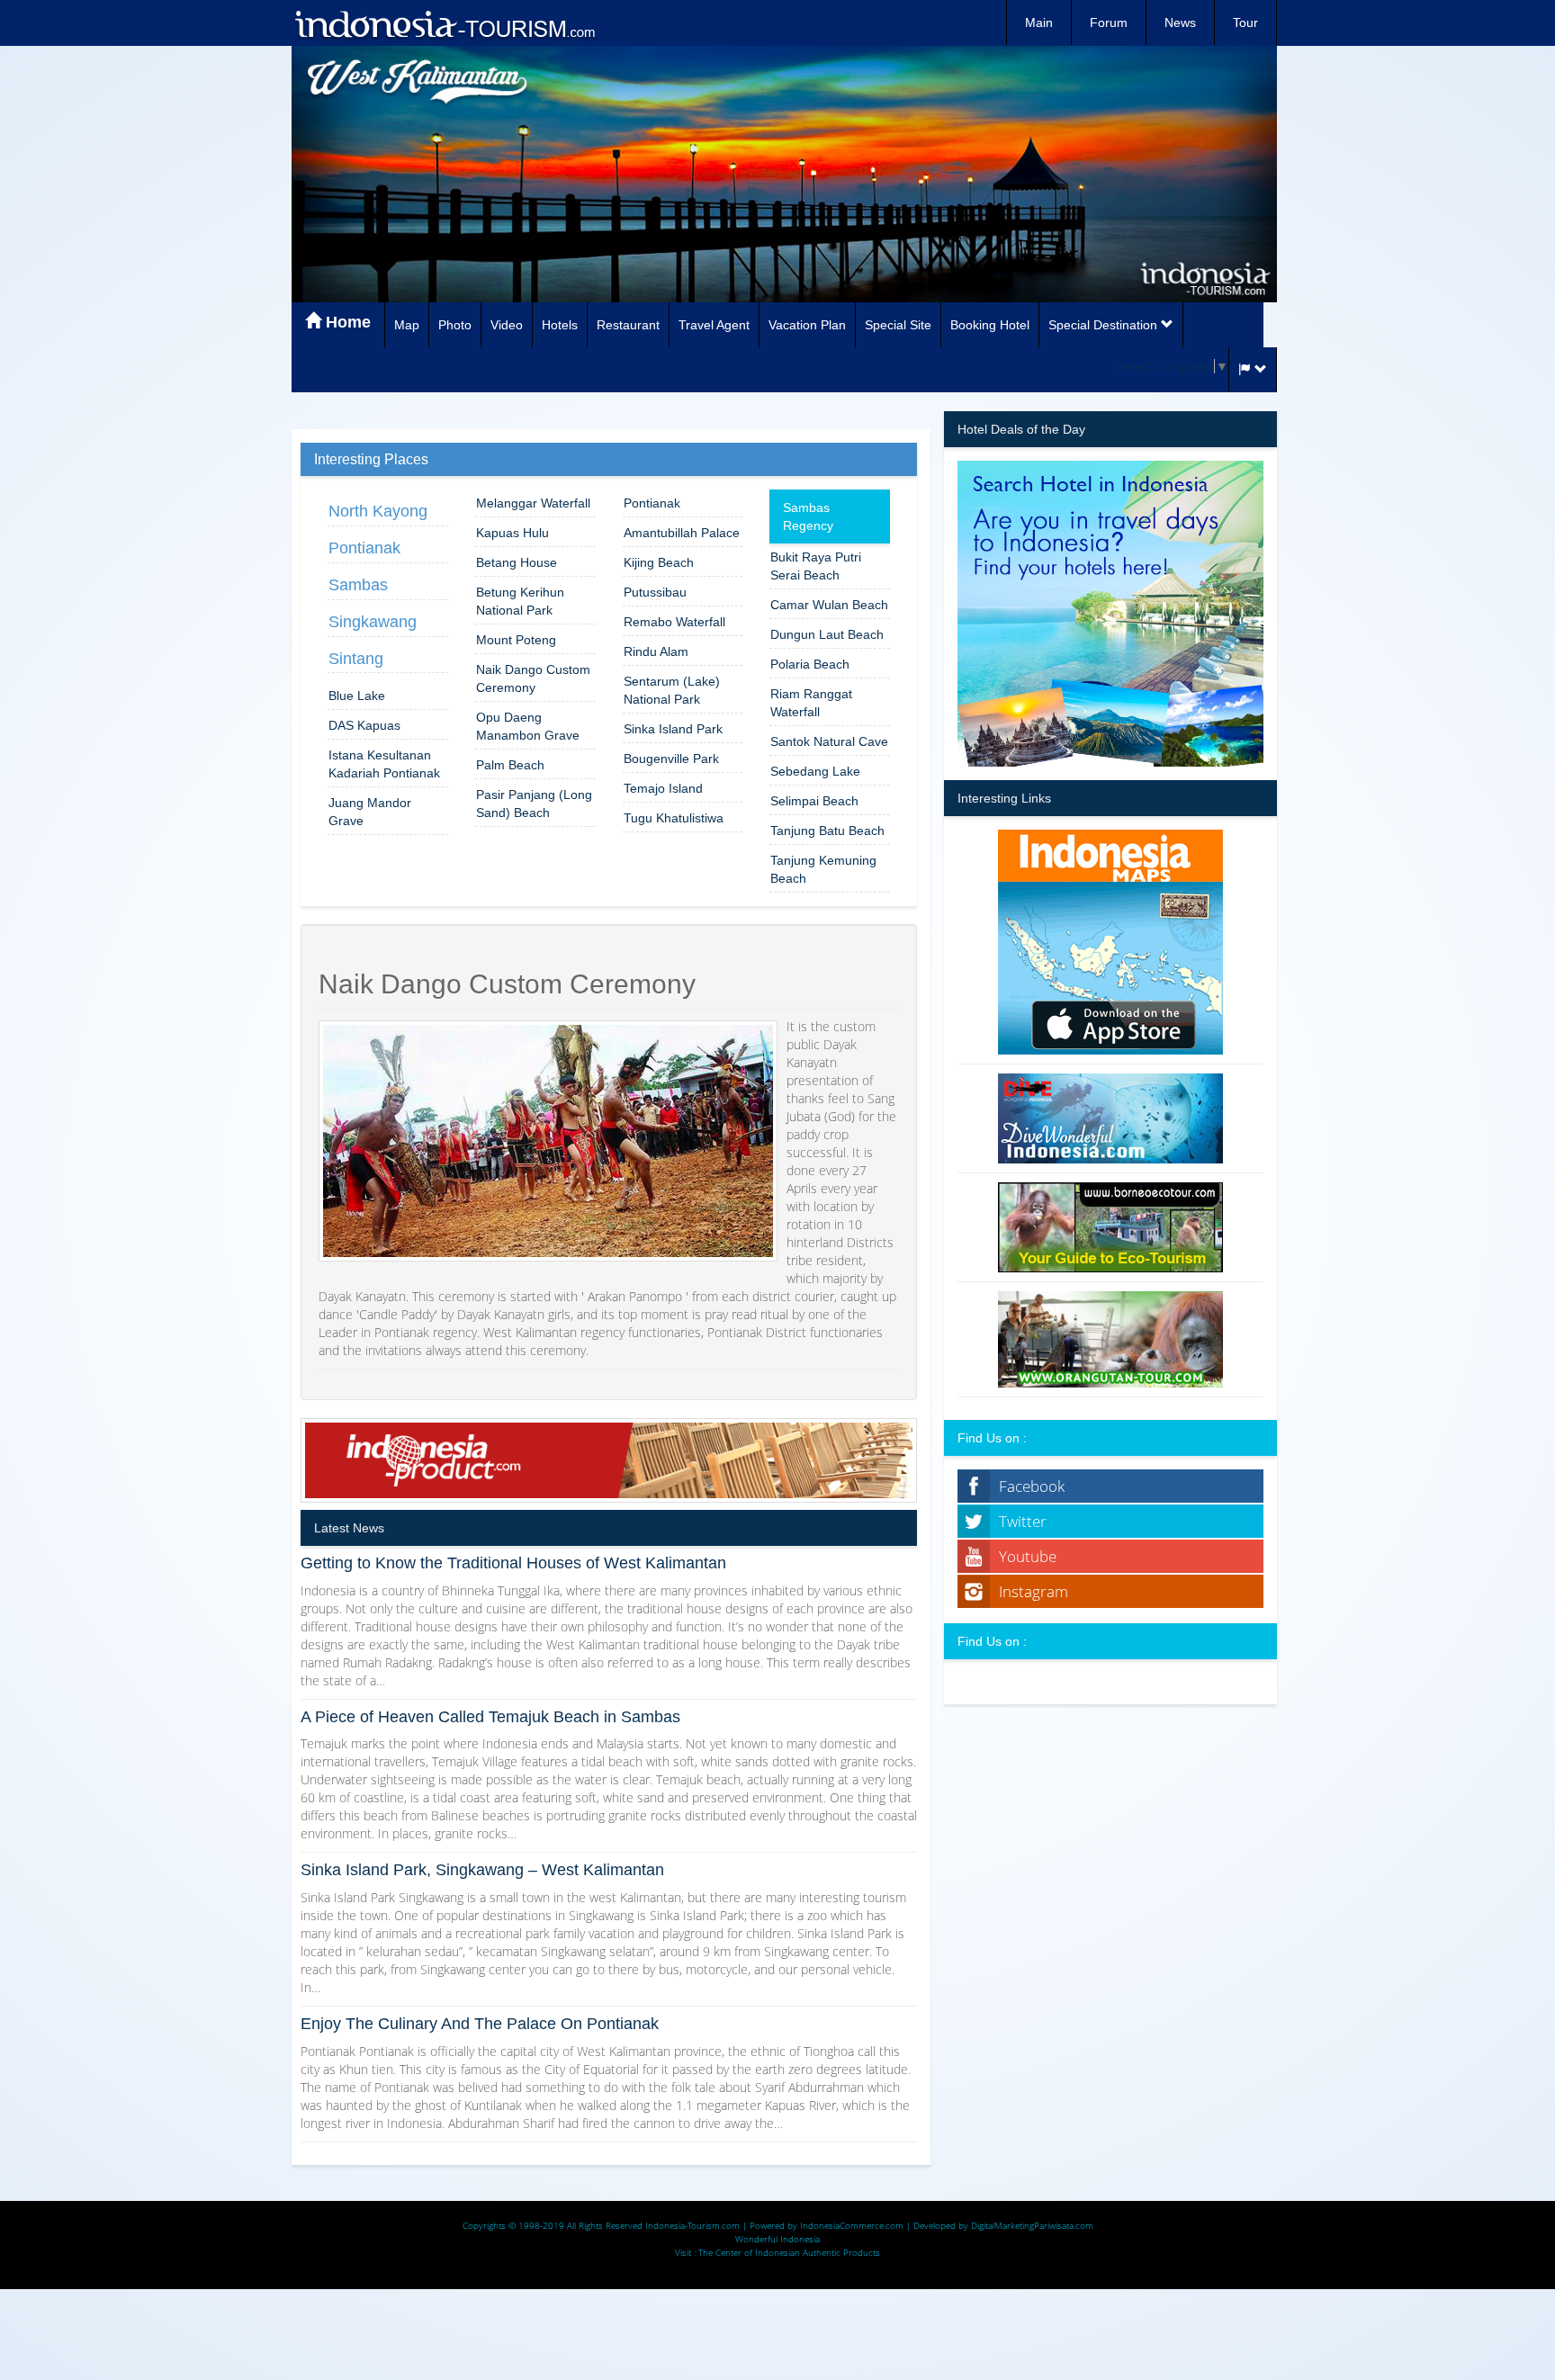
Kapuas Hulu (512, 533)
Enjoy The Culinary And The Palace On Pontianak (480, 2024)
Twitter (1023, 1521)
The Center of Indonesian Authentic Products (789, 2252)
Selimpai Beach (814, 801)
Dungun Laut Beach (827, 634)
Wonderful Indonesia (777, 2239)
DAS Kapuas (364, 725)
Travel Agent (714, 325)
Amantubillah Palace (682, 533)
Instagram (1034, 1591)
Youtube (1028, 1556)
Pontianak (364, 548)
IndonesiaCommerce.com (852, 2225)
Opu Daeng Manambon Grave (528, 726)
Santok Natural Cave (829, 741)
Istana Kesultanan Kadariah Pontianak (384, 764)
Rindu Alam (656, 651)
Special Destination (1105, 325)
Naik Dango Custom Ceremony (533, 678)
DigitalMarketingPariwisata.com (1032, 2225)
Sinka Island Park (673, 729)
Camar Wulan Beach (829, 605)
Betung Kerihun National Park (520, 601)
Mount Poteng (516, 640)
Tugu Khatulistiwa (674, 818)
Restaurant (628, 325)
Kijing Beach (659, 562)
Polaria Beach (810, 664)
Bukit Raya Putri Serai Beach (816, 566)
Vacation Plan (807, 325)
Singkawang (373, 622)
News (1180, 22)
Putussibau (655, 592)
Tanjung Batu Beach (827, 831)
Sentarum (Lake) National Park (672, 690)
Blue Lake (357, 696)
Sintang (356, 659)
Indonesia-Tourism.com (692, 2225)
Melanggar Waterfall (533, 503)
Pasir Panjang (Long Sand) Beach (534, 804)
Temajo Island (663, 788)
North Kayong (378, 511)
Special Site (898, 325)
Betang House (517, 562)
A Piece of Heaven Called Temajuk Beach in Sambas (490, 1717)
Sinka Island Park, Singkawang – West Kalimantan (482, 1870)
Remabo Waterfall (674, 622)
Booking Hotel (990, 325)
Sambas (358, 585)
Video (507, 325)
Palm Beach (510, 765)
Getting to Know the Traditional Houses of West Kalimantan (513, 1563)
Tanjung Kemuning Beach (823, 869)
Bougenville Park (671, 759)
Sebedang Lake (815, 771)
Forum (1109, 22)
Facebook (1032, 1486)
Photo (455, 325)
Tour (1245, 22)
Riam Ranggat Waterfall (811, 703)
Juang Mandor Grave (370, 812)
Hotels (560, 325)
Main (1039, 22)
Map (407, 325)
